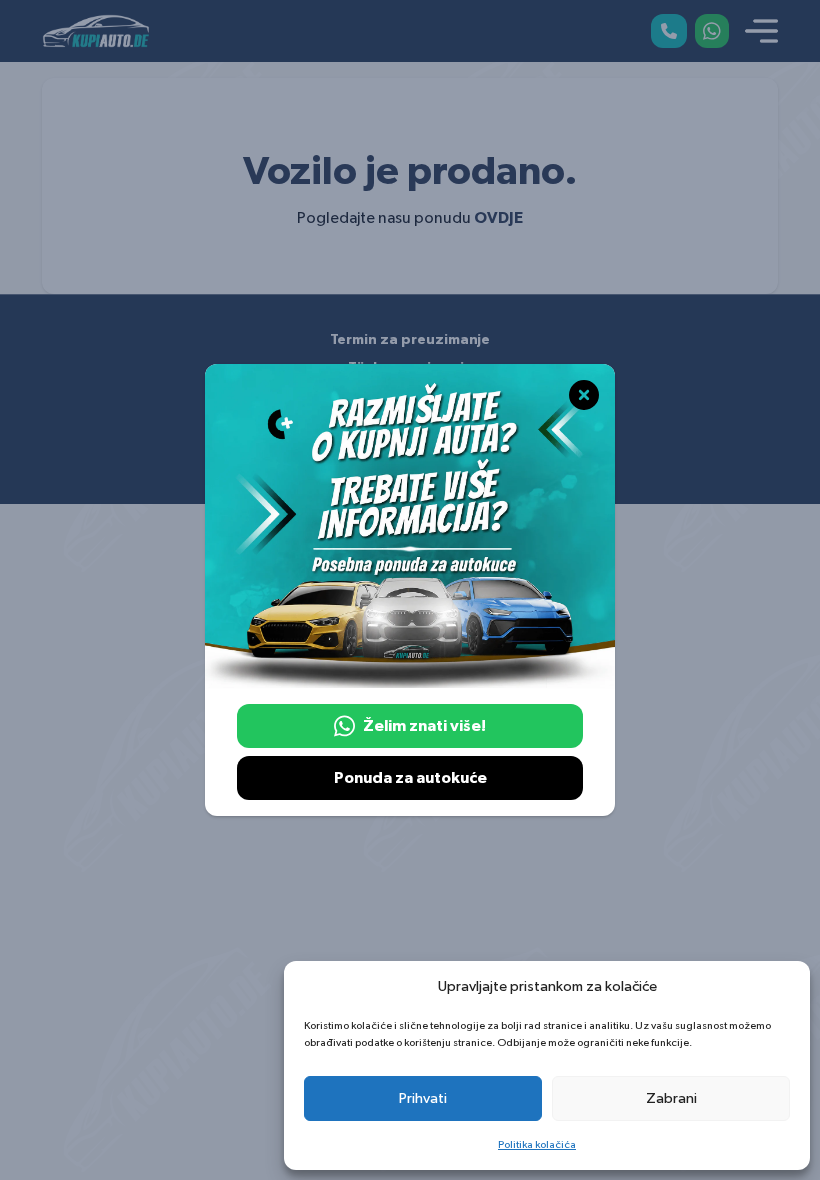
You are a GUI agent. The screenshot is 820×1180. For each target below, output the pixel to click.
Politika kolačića (537, 1144)
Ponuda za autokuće (410, 778)
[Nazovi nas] (669, 31)
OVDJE (498, 218)
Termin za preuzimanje (410, 340)
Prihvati (423, 1098)
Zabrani (671, 1098)
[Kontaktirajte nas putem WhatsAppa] (712, 31)
